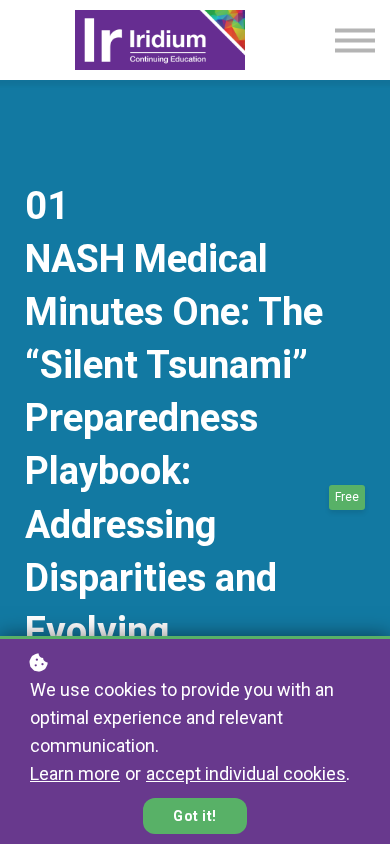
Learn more (75, 773)
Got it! (195, 816)
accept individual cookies (246, 773)
